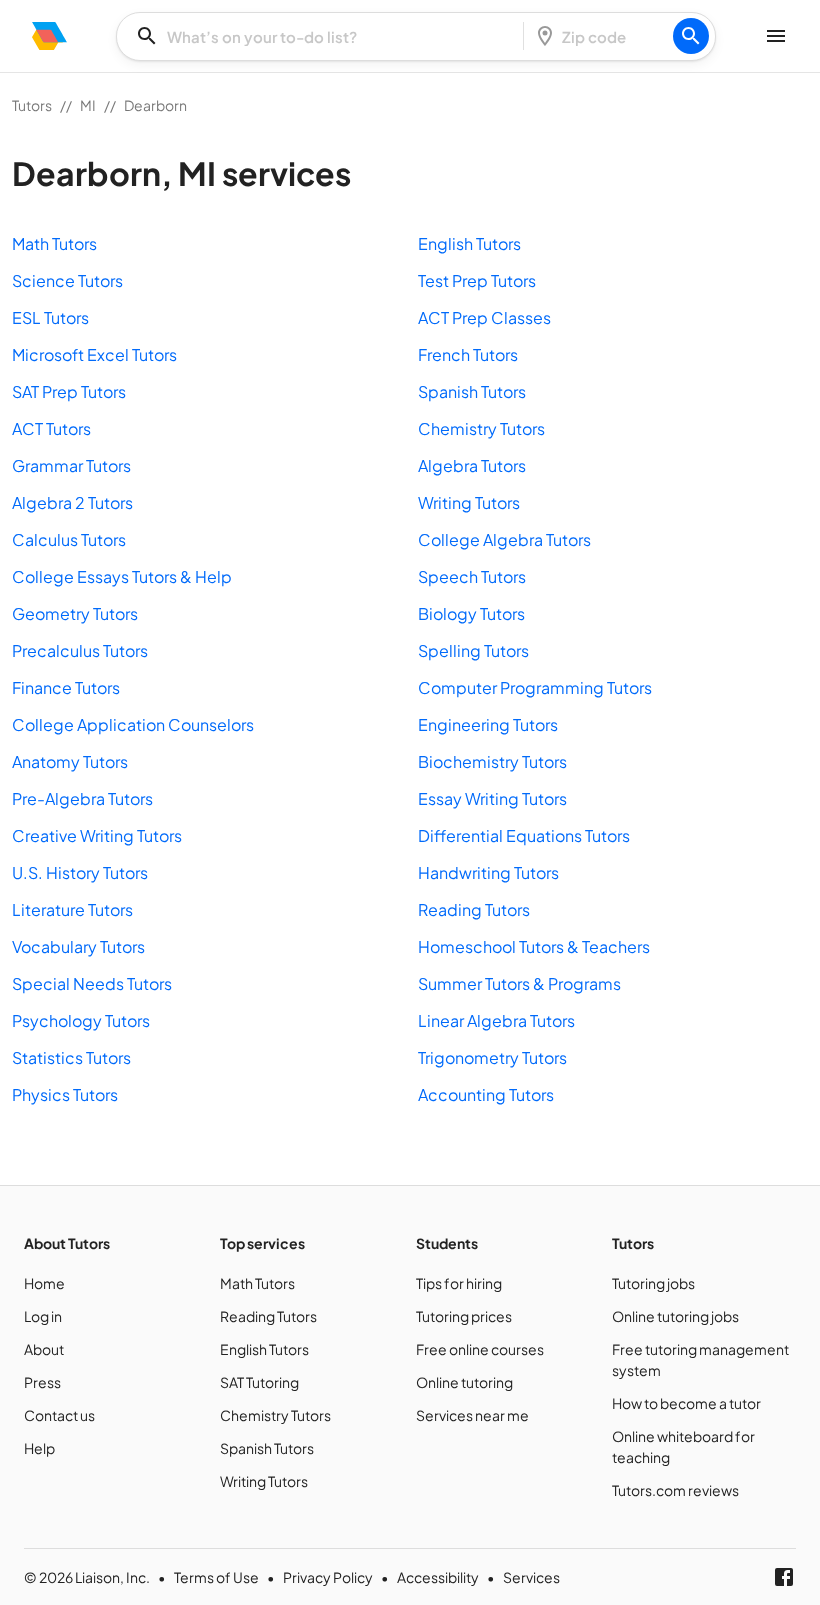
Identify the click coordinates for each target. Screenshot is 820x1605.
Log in (43, 1316)
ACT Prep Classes (484, 317)
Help (39, 1448)
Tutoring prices (464, 1316)
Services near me (472, 1415)
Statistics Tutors (71, 1057)
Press (42, 1382)
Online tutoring (464, 1382)
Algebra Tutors (472, 465)
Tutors (32, 105)
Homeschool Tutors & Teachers (534, 946)
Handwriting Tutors (488, 872)
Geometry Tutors (75, 613)
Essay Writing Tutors (492, 798)
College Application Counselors (133, 724)
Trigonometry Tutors (492, 1057)
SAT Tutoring (259, 1382)
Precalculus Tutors (80, 650)
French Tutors (468, 354)
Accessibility (438, 1577)
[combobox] (326, 36)
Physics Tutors (65, 1094)
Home (44, 1283)
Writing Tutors (469, 502)
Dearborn (155, 105)
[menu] (49, 36)
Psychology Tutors (81, 1020)
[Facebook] (784, 1577)
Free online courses (480, 1349)
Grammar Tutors (71, 465)
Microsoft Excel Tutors (94, 354)
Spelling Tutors (473, 650)
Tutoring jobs (653, 1283)
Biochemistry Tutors (492, 761)
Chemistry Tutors (481, 428)
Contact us (59, 1415)
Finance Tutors (66, 687)
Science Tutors (67, 280)
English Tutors (469, 243)
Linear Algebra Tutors (496, 1020)
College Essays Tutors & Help (122, 576)
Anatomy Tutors (70, 761)
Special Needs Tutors (92, 983)
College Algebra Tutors (504, 539)
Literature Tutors (72, 909)
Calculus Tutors (69, 539)
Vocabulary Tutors (78, 946)
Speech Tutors (472, 576)
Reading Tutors (474, 909)
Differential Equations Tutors (524, 835)
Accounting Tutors (486, 1094)
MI (88, 105)
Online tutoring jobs (675, 1316)
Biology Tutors (471, 613)
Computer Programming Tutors (535, 687)
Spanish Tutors (472, 391)
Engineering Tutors (488, 724)
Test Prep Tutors (477, 280)
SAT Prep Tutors (69, 391)
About (44, 1349)
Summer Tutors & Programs (519, 983)
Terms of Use (216, 1577)
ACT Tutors (51, 428)
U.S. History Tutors (80, 872)
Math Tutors (54, 243)
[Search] (691, 36)
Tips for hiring (459, 1283)
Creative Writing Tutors (97, 835)
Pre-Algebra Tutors (82, 798)
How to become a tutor (686, 1403)
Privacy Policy (328, 1577)
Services (531, 1577)
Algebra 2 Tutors (72, 502)
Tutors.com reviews (675, 1490)
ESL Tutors (50, 317)
